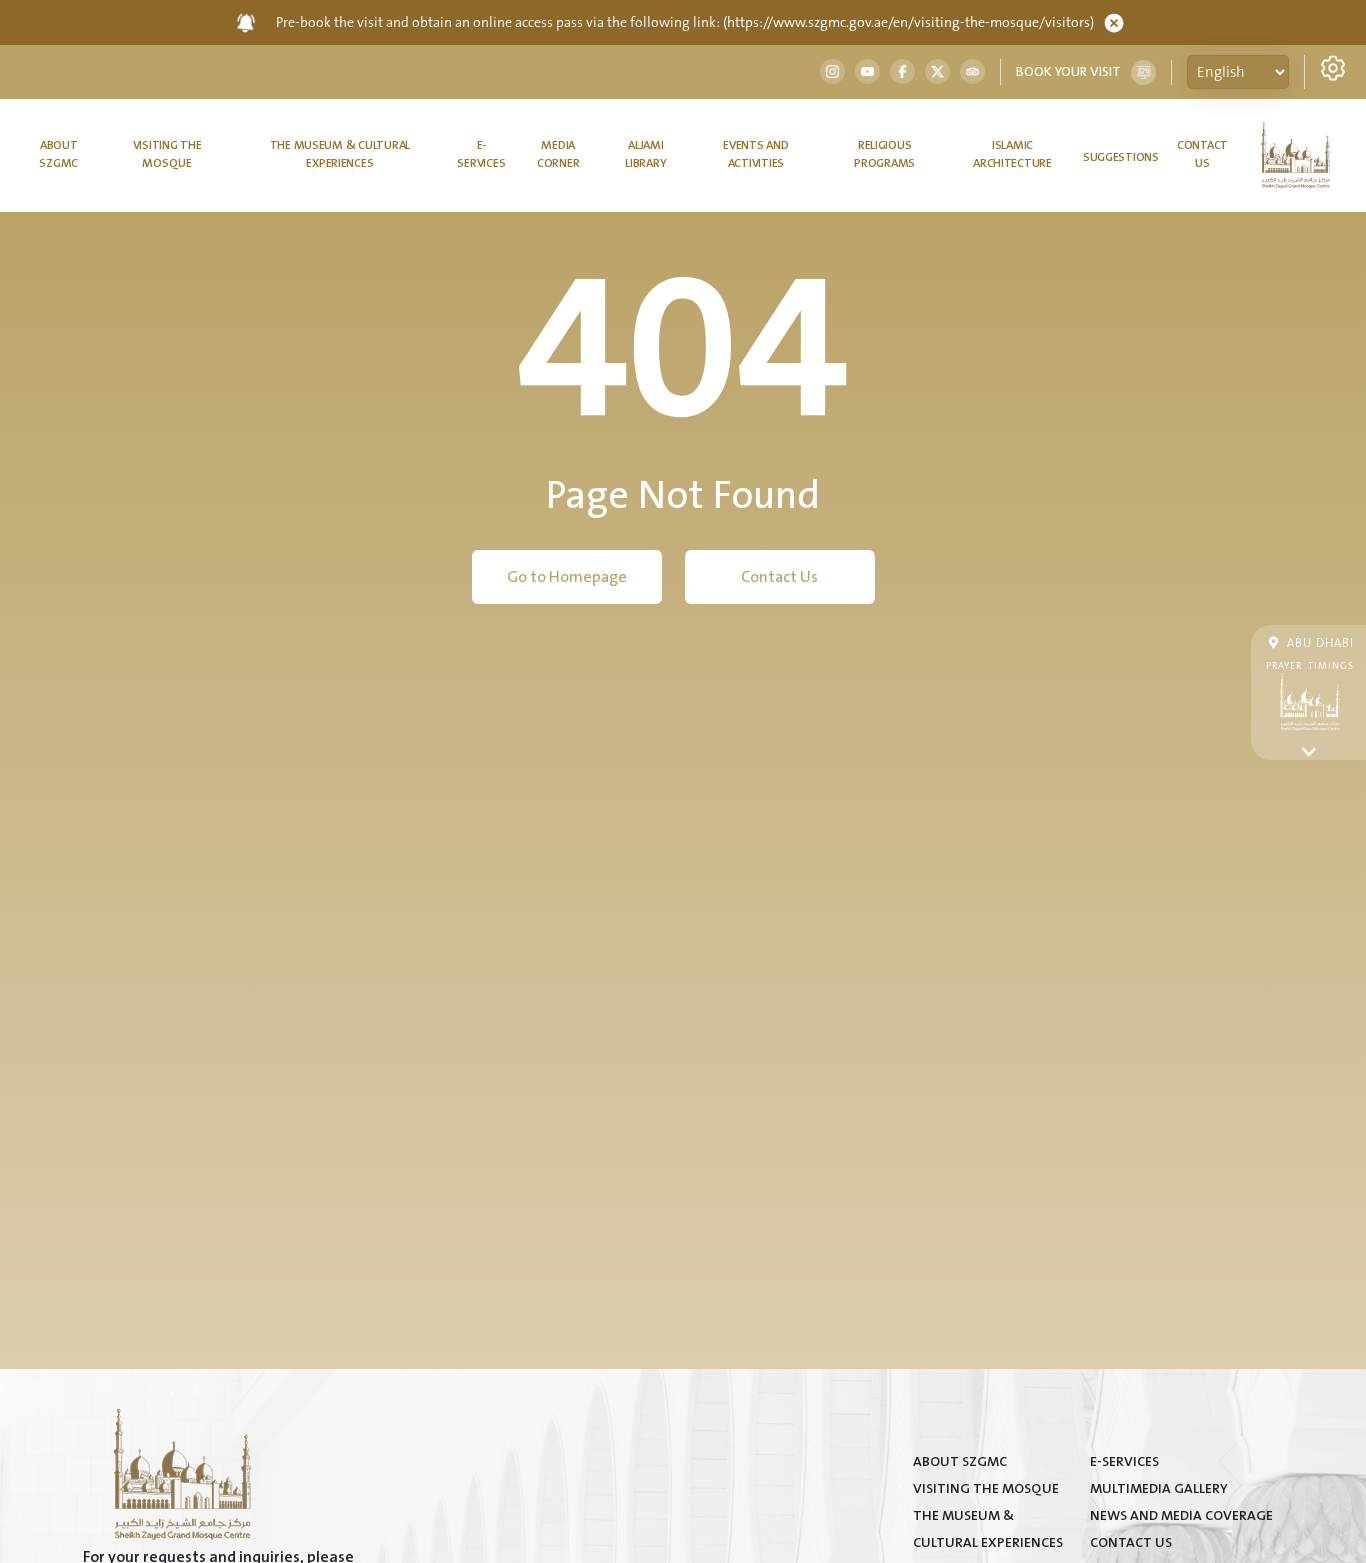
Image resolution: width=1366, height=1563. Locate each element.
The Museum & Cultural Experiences (340, 154)
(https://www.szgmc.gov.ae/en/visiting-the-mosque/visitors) (908, 23)
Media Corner (558, 154)
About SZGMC (58, 154)
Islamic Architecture (1012, 154)
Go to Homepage (567, 577)
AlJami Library (645, 154)
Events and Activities (755, 154)
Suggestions (1121, 157)
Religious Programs (884, 154)
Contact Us (1202, 154)
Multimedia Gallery (1159, 1489)
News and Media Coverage (1181, 1516)
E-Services (481, 154)
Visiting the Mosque (167, 154)
